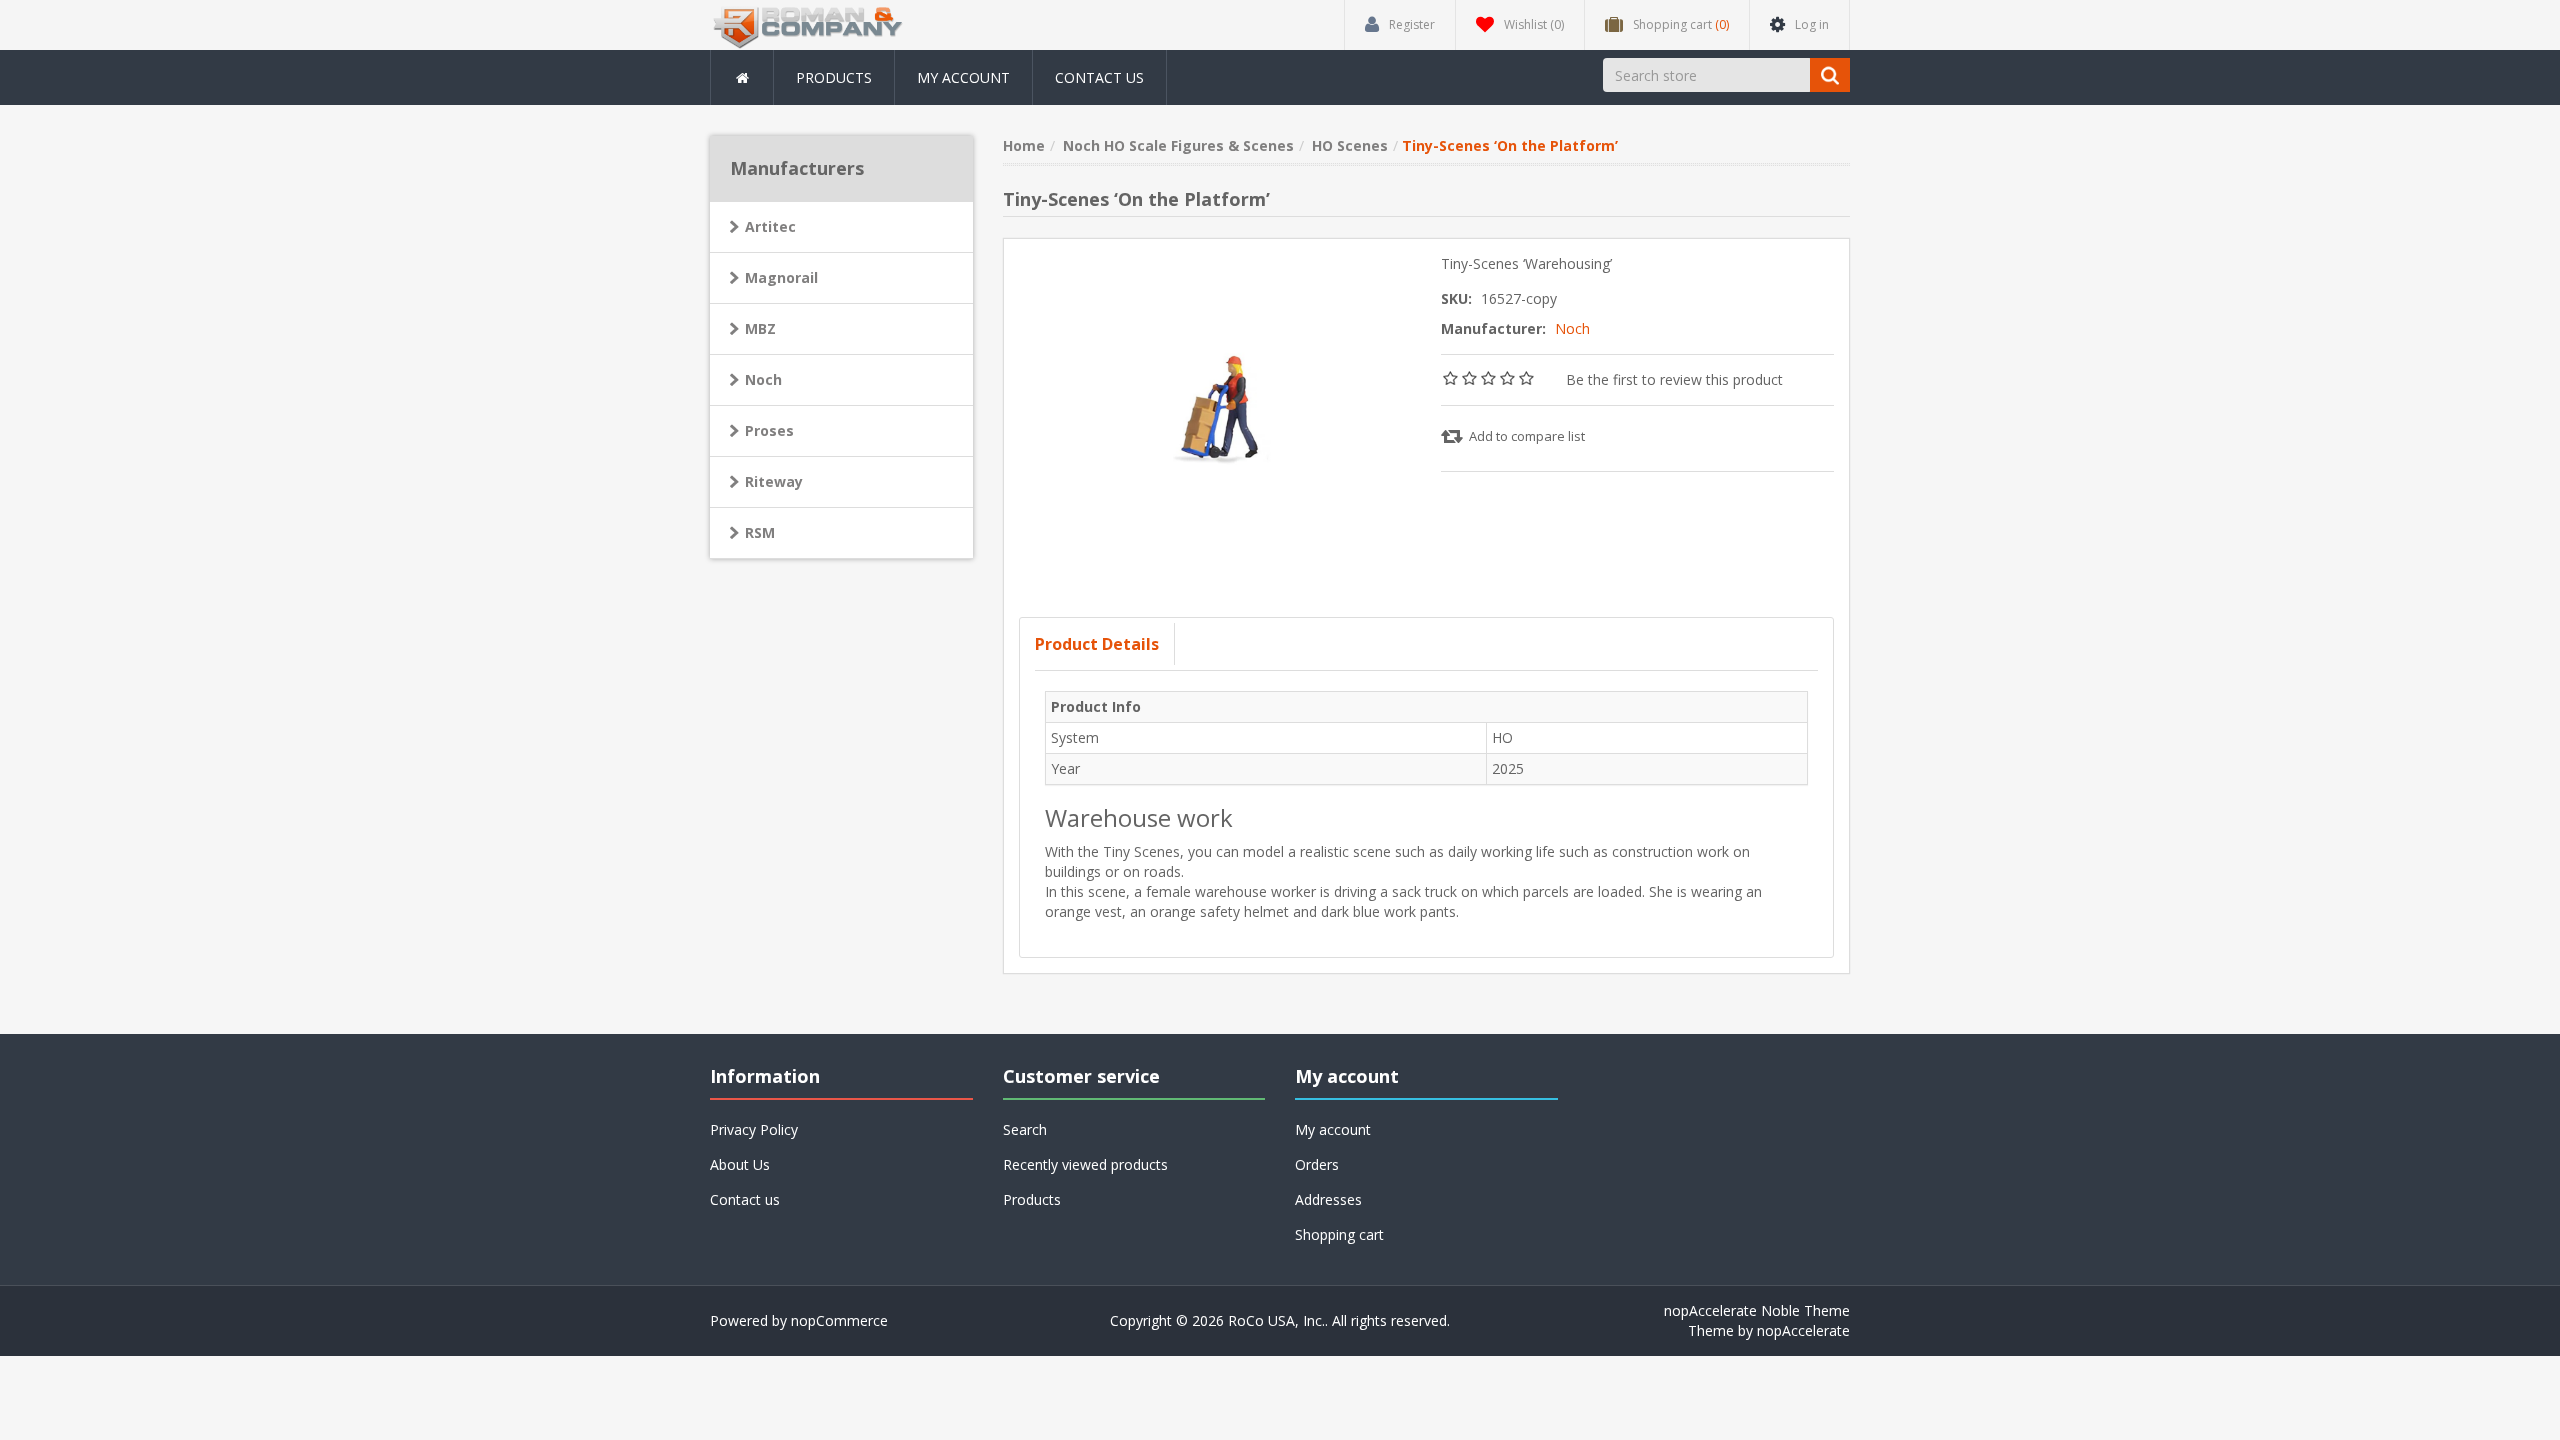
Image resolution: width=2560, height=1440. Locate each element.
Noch (1572, 328)
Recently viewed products (1085, 1164)
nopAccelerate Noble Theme (1757, 1310)
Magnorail (781, 277)
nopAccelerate (1803, 1330)
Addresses (1328, 1199)
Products (834, 77)
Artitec (770, 226)
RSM (760, 532)
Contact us (1099, 77)
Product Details (1097, 644)
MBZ (760, 328)
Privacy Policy (754, 1129)
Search (1025, 1129)
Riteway (774, 481)
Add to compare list (1527, 436)
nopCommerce (839, 1320)
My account (963, 77)
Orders (1317, 1164)
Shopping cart (1339, 1234)
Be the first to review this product (1674, 379)
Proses (769, 430)
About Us (740, 1164)
